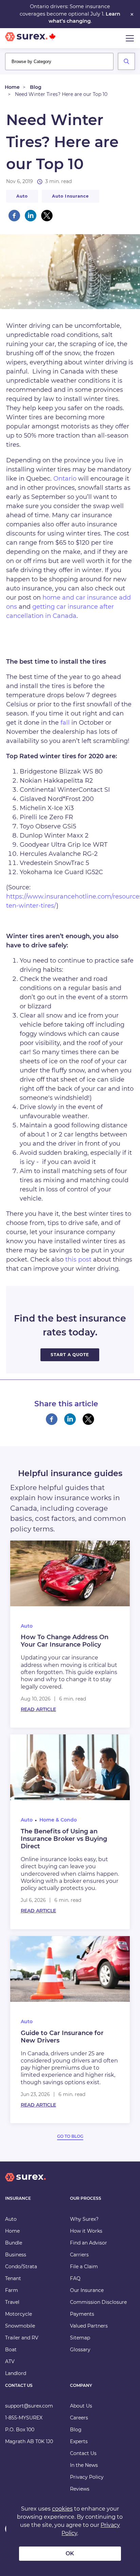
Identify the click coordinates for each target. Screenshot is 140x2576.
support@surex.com (29, 2406)
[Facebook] (14, 216)
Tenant (13, 2278)
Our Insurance (87, 2290)
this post (78, 1260)
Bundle (14, 2243)
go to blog (70, 2136)
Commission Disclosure (98, 2302)
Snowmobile (20, 2326)
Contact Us (83, 2453)
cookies (62, 2509)
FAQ (75, 2278)
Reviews (80, 2489)
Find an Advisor (89, 2243)
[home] (25, 2183)
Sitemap (80, 2338)
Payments (82, 2314)
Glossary (80, 2350)
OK (70, 2553)
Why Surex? (84, 2219)
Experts (79, 2441)
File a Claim (84, 2267)
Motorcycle (19, 2314)
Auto (22, 196)
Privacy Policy (87, 2477)
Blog (36, 87)
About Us (81, 2406)
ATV (10, 2361)
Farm (12, 2290)
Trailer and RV (22, 2338)
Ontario (64, 479)
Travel (12, 2302)
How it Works (86, 2231)
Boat (11, 2350)
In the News (84, 2465)
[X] (47, 216)
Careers (79, 2418)
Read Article (38, 1709)
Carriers (79, 2255)
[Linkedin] (31, 216)
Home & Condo (58, 1820)
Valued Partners (89, 2326)
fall (65, 723)
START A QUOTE (70, 1355)
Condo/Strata (21, 2267)
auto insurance (71, 196)
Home (12, 87)
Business (16, 2255)
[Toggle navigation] (130, 38)
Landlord (16, 2373)
